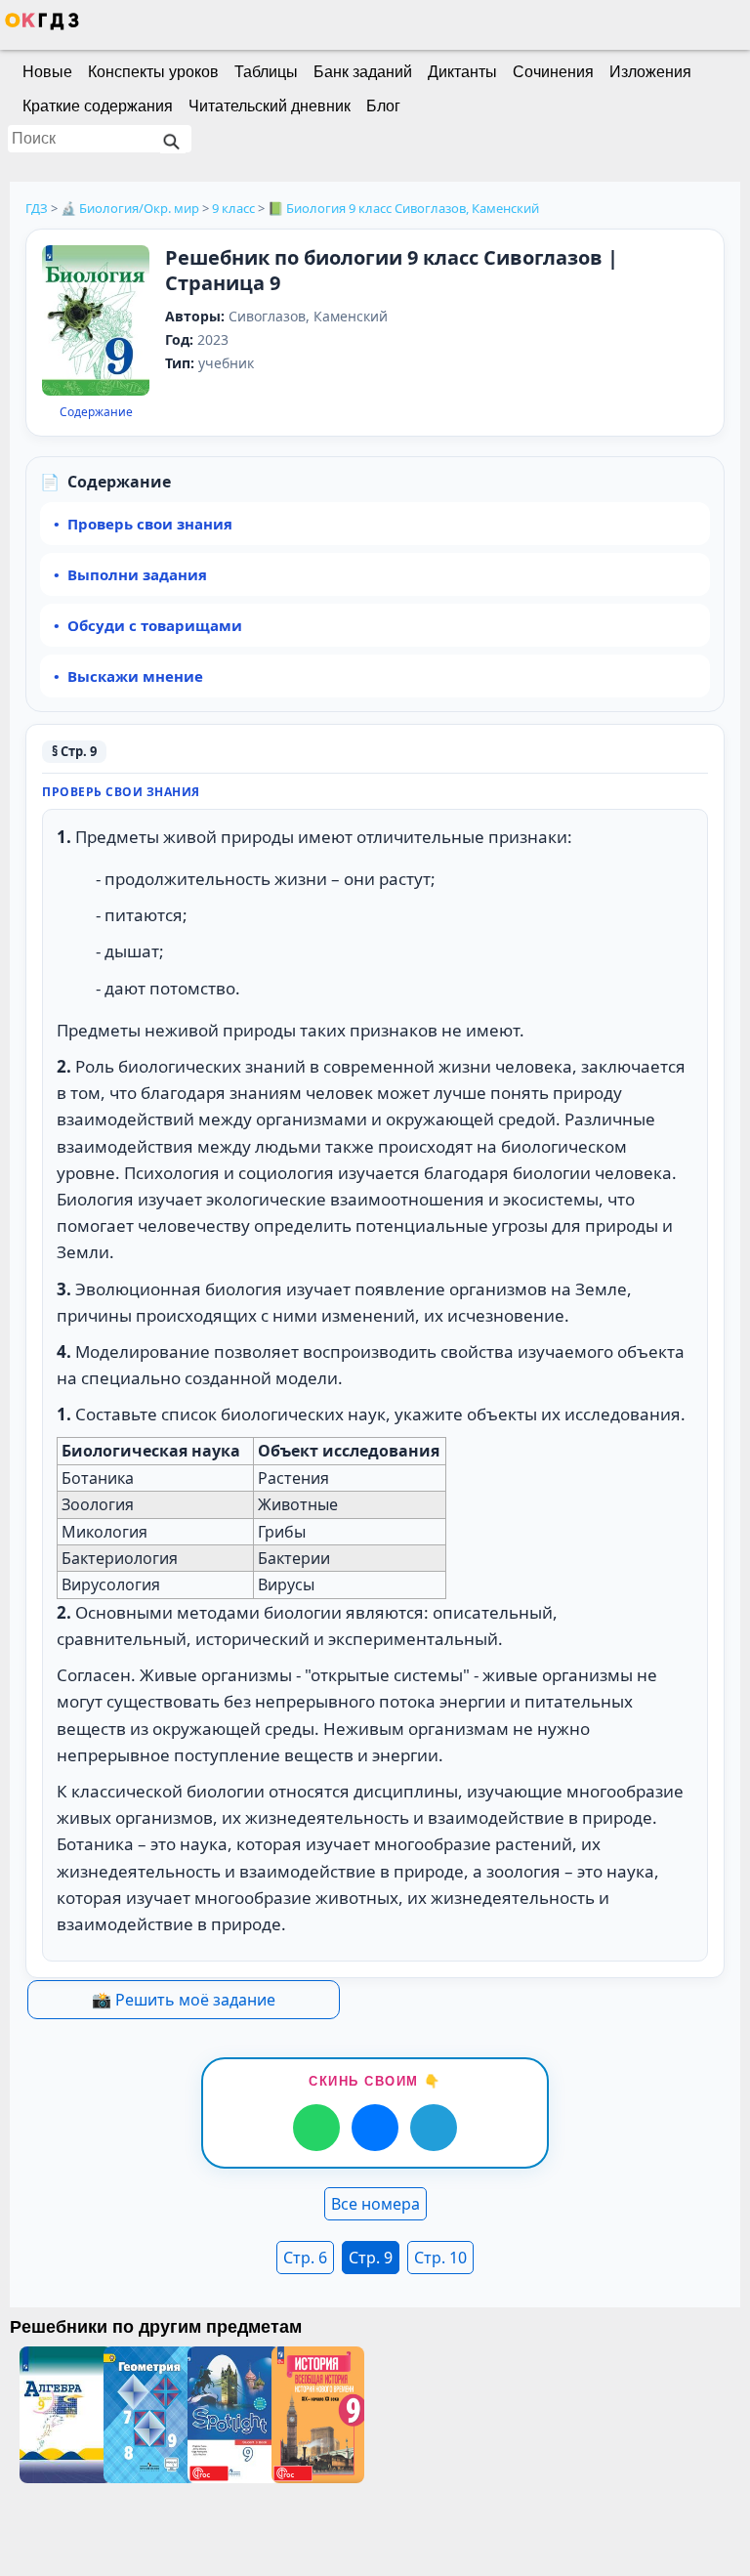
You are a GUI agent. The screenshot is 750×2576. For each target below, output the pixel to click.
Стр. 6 (305, 2258)
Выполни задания (137, 574)
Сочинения (553, 72)
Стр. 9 (371, 2258)
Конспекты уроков (153, 72)
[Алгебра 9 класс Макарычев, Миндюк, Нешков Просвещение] (62, 2415)
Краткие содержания (98, 106)
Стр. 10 (440, 2258)
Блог (383, 106)
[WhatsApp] (316, 2128)
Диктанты (462, 72)
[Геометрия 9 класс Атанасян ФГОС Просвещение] (146, 2415)
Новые (47, 72)
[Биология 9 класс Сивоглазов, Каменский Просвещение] (96, 322)
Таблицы (266, 72)
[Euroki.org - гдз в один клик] (42, 25)
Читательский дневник (270, 106)
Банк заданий (363, 72)
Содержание (96, 412)
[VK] (375, 2128)
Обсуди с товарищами (155, 625)
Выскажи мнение (135, 676)
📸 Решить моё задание (184, 2000)
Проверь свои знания (150, 524)
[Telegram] (434, 2128)
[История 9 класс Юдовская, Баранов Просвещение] (313, 2415)
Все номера (375, 2204)
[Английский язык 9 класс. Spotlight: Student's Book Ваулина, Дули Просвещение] (229, 2415)
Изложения (650, 72)
